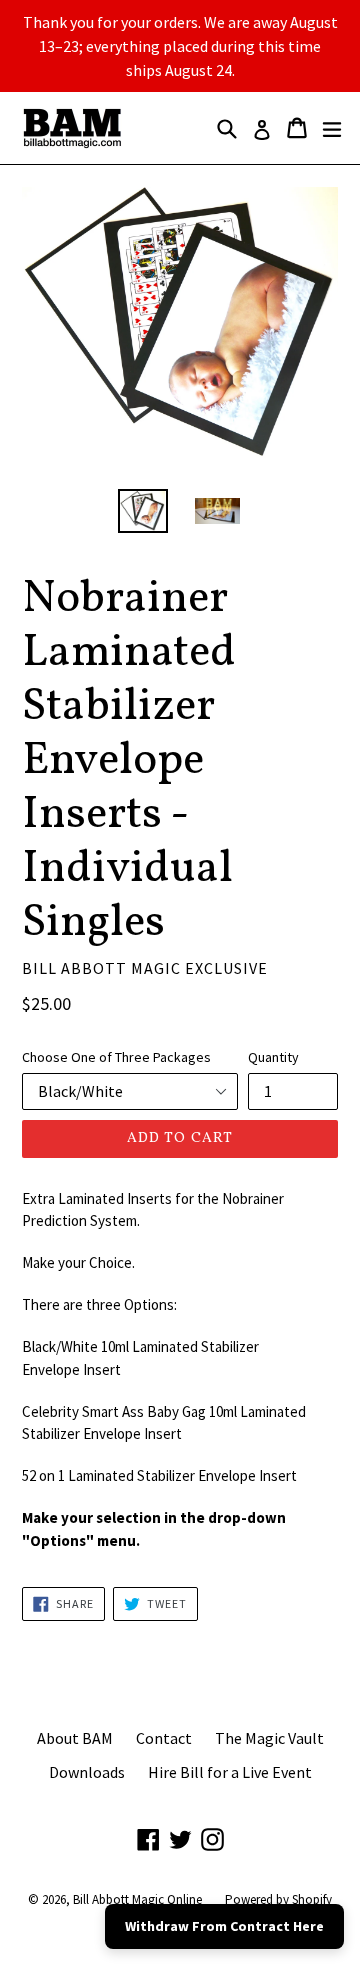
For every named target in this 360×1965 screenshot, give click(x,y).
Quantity (273, 1057)
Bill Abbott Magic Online (137, 1899)
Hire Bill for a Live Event (230, 1772)
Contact (164, 1738)
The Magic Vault (269, 1738)
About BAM (75, 1738)
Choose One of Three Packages (116, 1057)
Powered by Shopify (278, 1899)
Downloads (87, 1772)
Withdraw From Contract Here (224, 1926)
